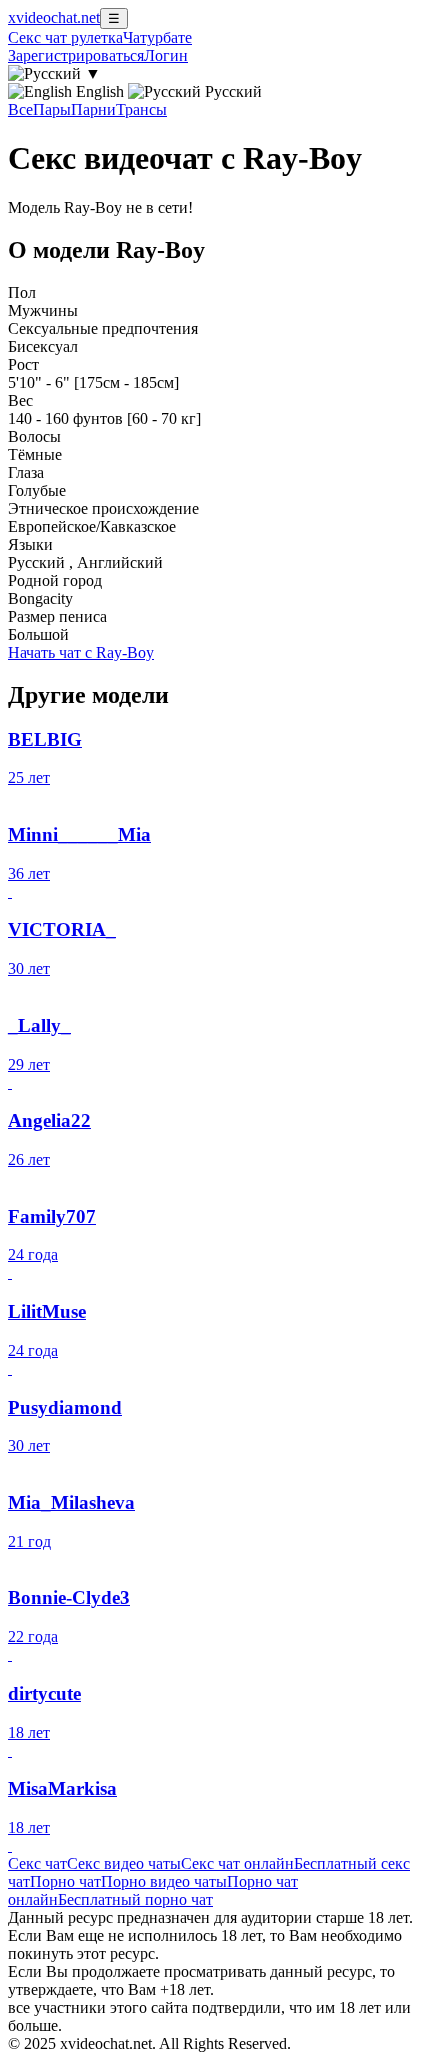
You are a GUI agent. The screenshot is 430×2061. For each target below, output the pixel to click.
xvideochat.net (54, 17)
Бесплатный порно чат (135, 1899)
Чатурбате (157, 37)
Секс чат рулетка (65, 37)
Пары (52, 109)
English (100, 91)
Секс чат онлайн (237, 1863)
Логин (166, 55)
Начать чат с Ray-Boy (81, 652)
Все (20, 109)
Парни (93, 109)
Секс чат (37, 1863)
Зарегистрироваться (76, 55)
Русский (231, 91)
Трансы (141, 109)
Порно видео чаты (164, 1881)
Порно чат (65, 1881)
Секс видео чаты (124, 1863)
